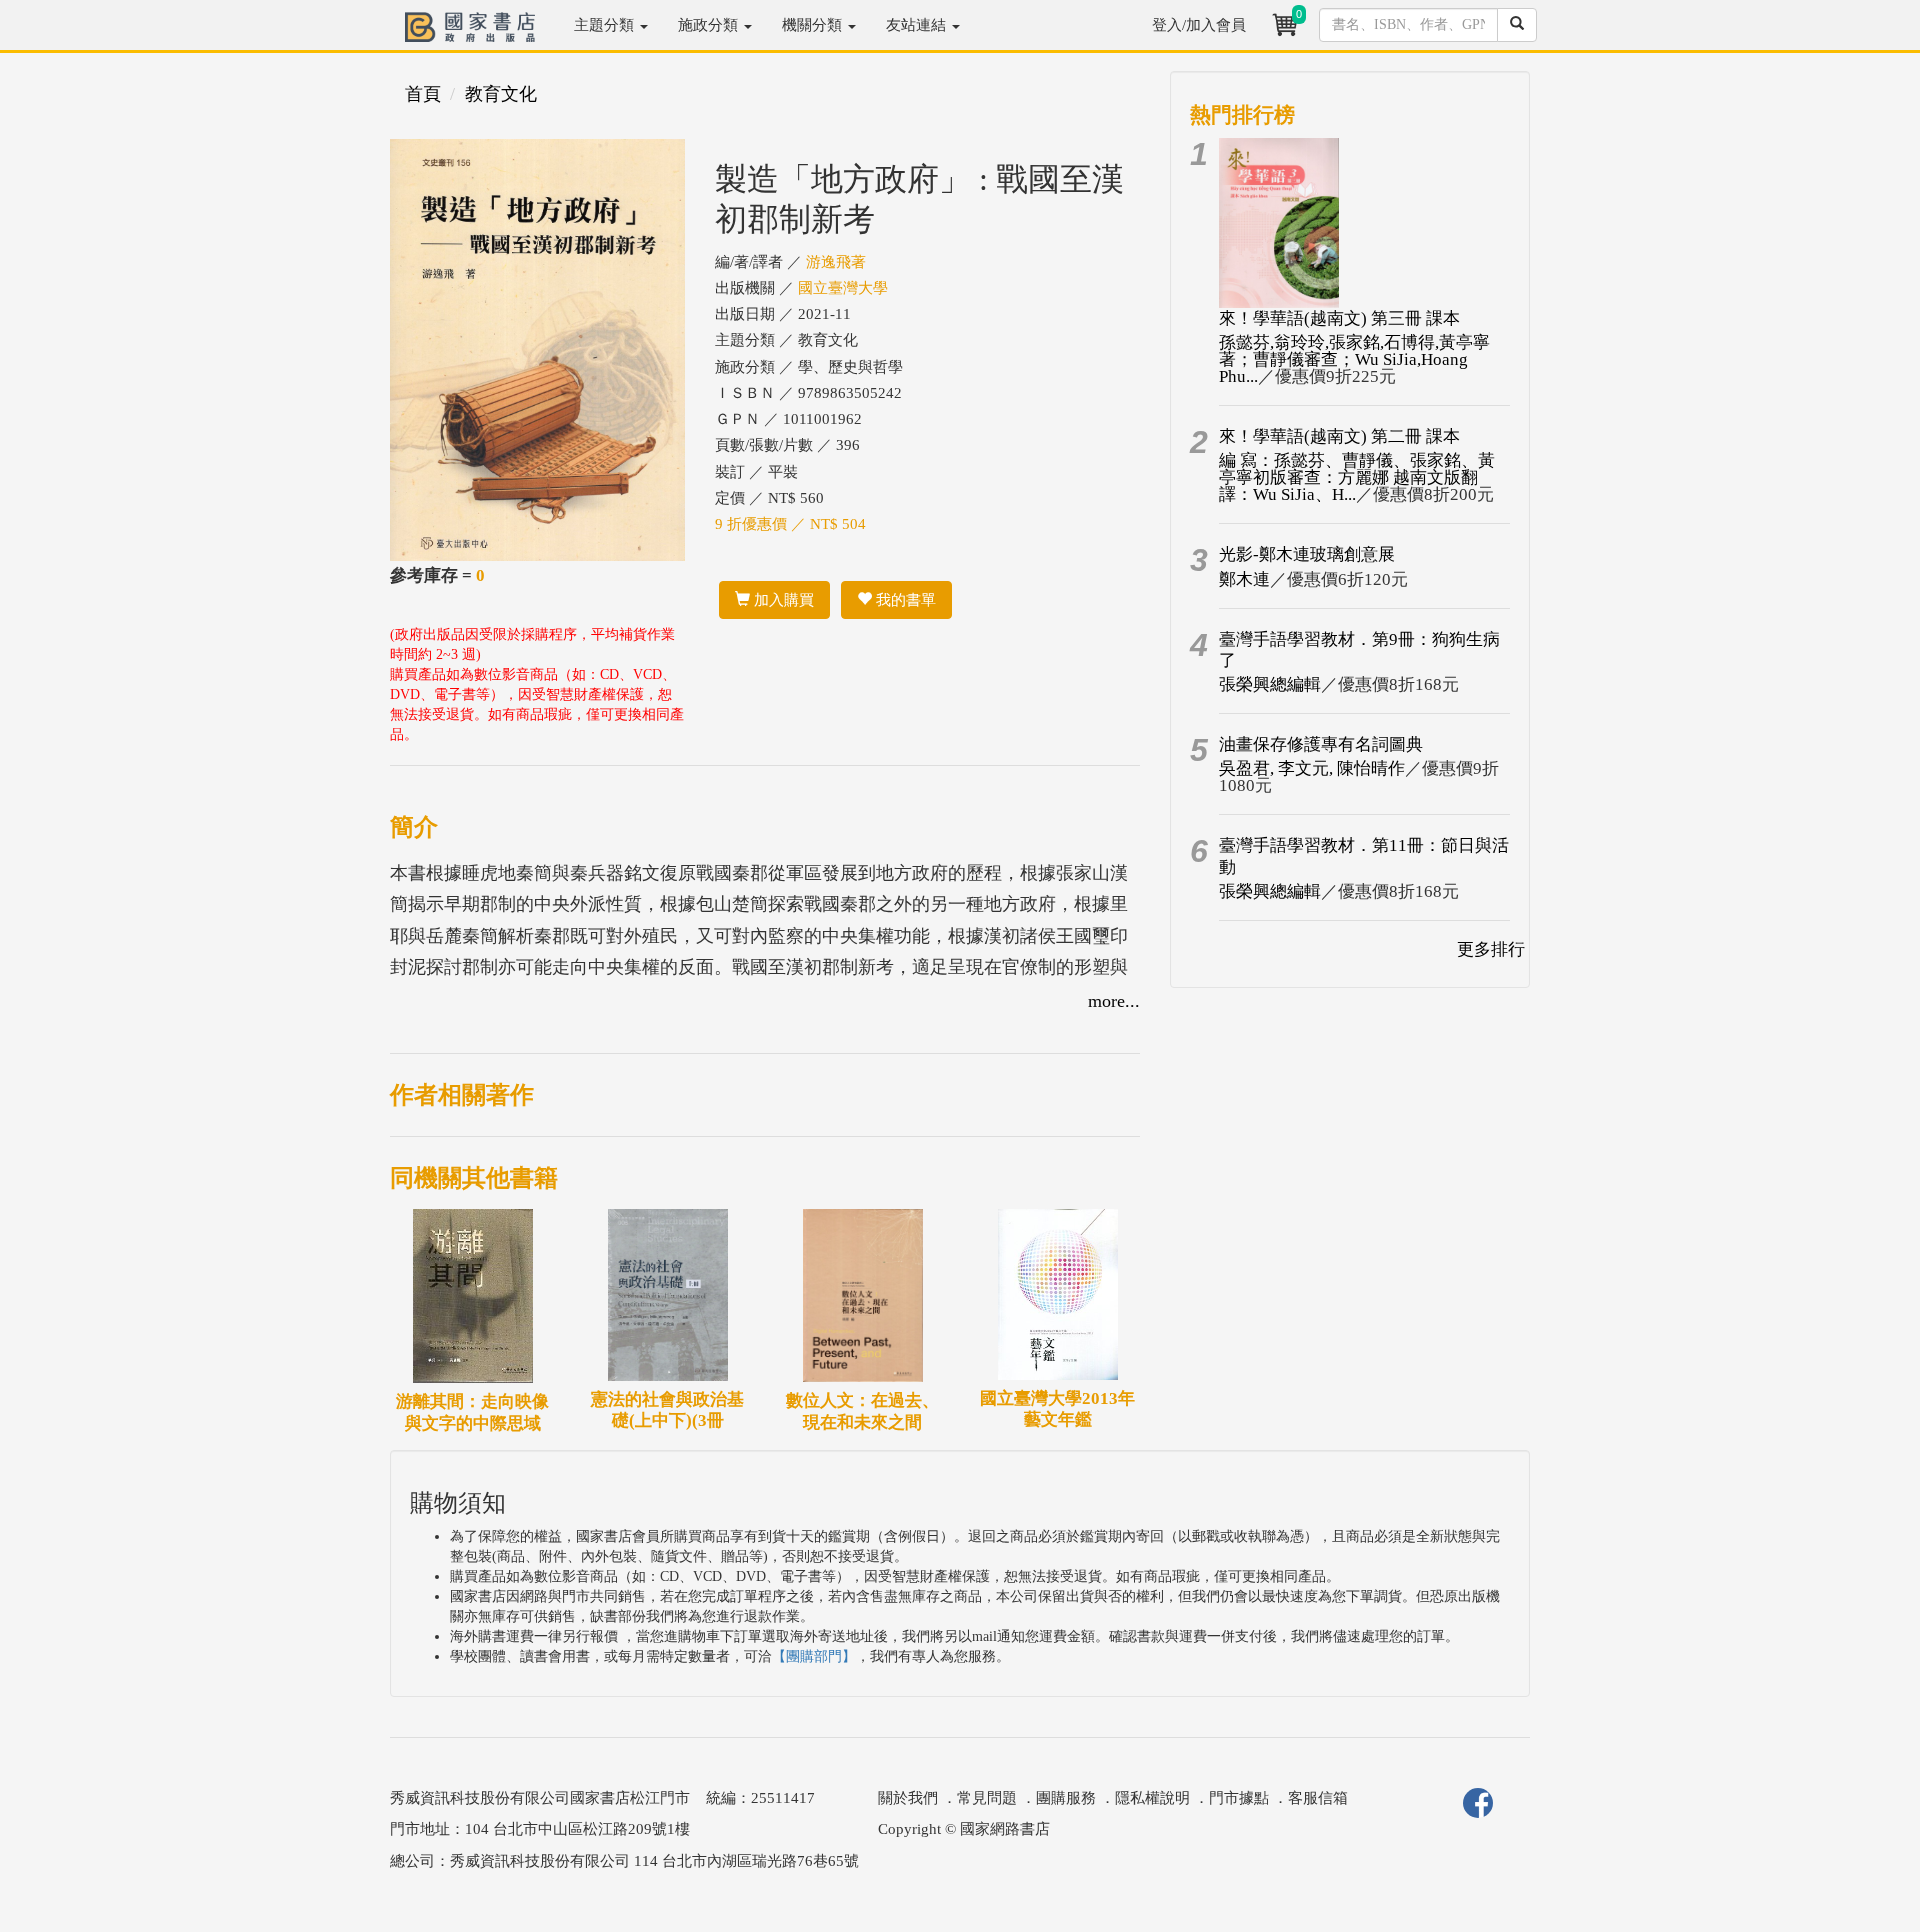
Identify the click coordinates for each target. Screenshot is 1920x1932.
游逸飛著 (836, 262)
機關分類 (814, 25)
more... (1114, 1001)
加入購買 (782, 600)
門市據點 (1239, 1798)
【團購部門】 (814, 1656)
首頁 (423, 94)
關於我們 (908, 1798)
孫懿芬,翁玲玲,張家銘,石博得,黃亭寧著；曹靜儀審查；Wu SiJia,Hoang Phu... (1354, 359)
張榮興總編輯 (1270, 684)
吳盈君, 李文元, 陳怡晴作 (1312, 768)
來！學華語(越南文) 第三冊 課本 (1339, 318)
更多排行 (1491, 949)
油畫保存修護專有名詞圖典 (1321, 744)
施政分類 (710, 25)
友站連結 (918, 25)
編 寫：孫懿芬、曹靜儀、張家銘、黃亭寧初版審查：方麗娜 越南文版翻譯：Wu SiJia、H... (1357, 477)
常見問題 (987, 1798)
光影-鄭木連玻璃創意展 (1307, 554)
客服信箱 (1318, 1798)
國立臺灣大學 (843, 288)
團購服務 (1066, 1798)
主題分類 (606, 25)
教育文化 (501, 94)
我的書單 (904, 600)
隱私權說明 (1152, 1798)
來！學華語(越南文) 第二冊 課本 (1339, 436)
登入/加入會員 (1199, 25)
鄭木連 (1244, 579)
